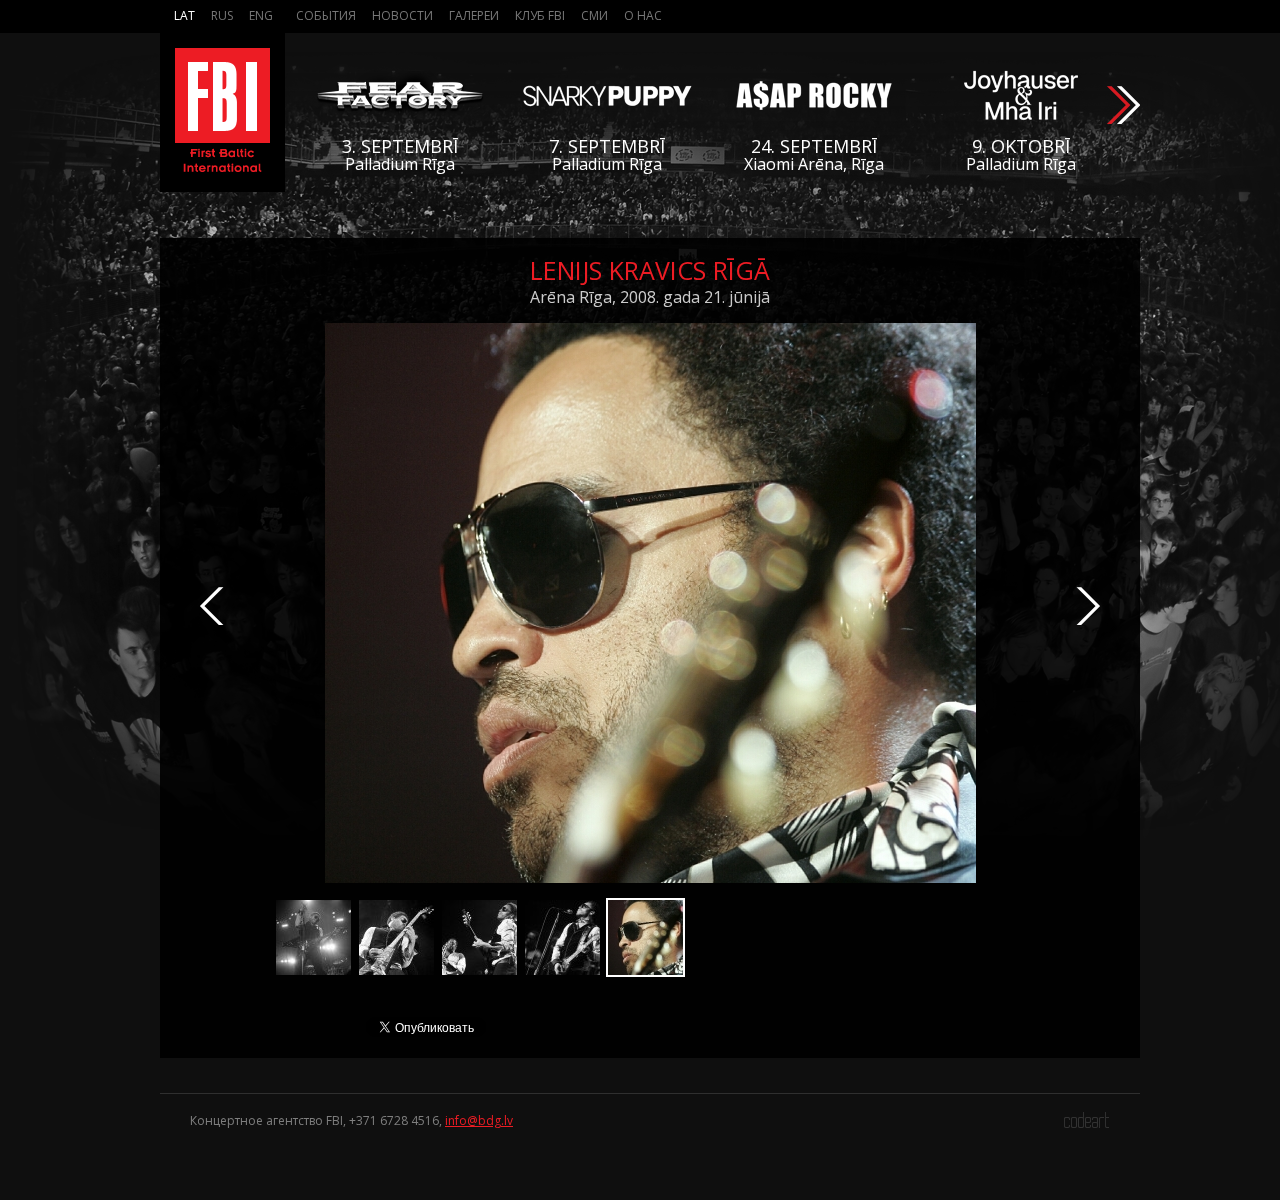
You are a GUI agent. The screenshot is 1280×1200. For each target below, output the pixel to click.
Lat (184, 15)
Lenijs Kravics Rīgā (650, 270)
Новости (402, 15)
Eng (261, 15)
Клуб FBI (540, 15)
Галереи (474, 15)
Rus (222, 15)
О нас (643, 15)
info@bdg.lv (479, 1120)
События (326, 15)
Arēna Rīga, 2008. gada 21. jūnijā (650, 297)
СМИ (594, 15)
